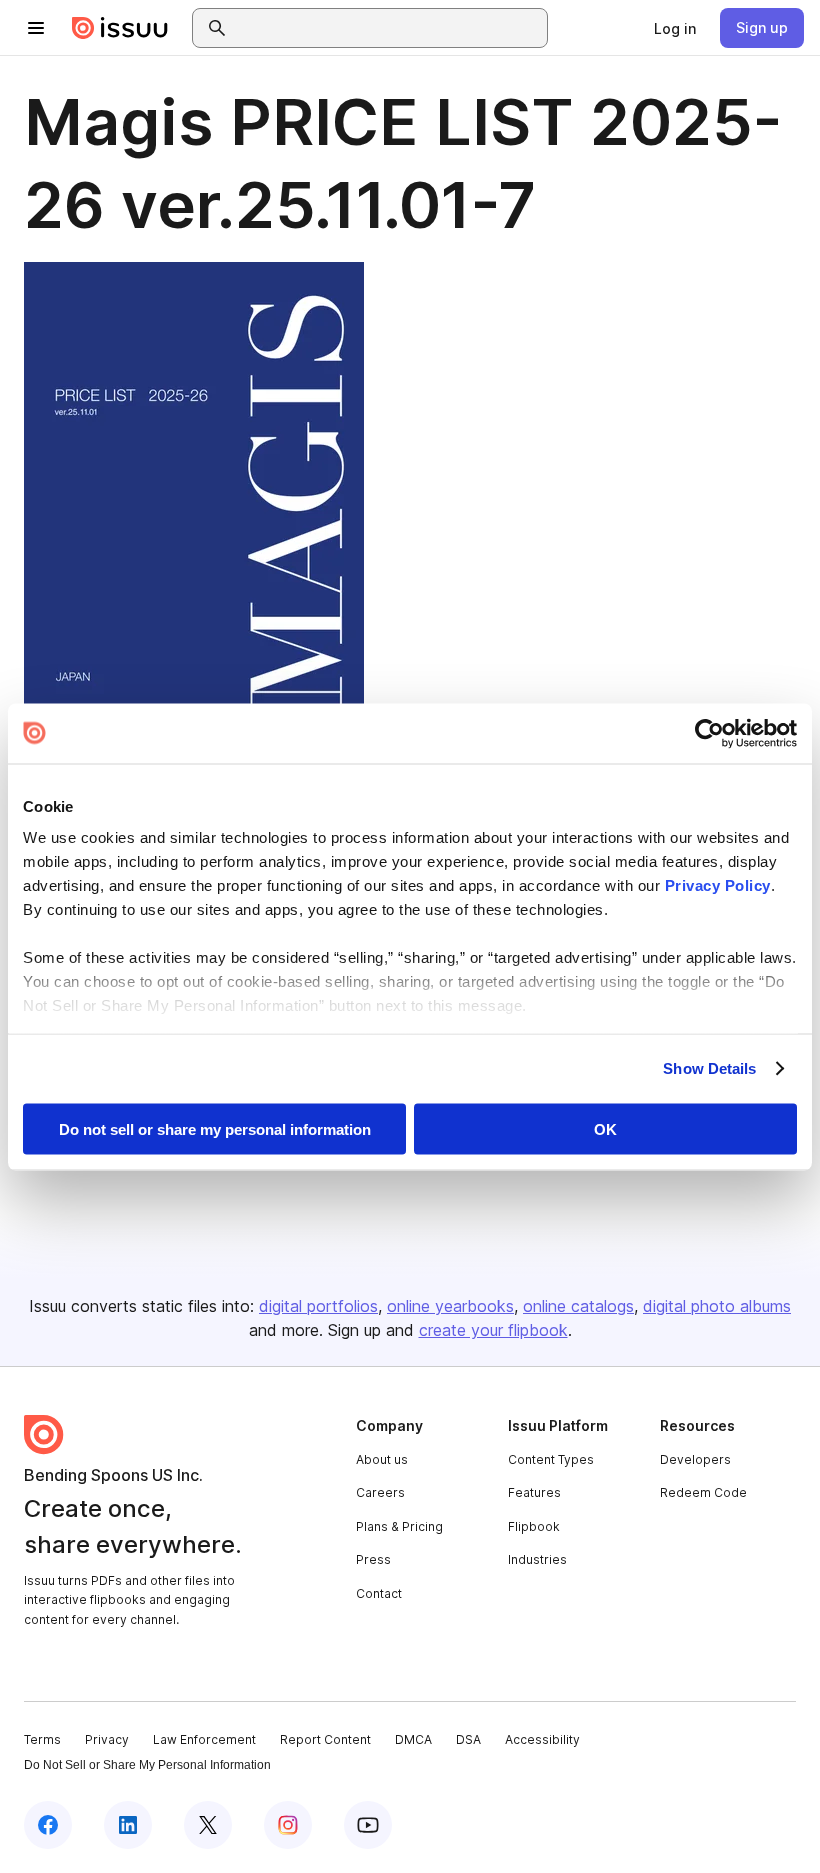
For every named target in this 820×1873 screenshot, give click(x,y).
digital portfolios (318, 1306)
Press (373, 1559)
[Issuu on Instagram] (288, 1825)
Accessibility (542, 1739)
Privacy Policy (718, 885)
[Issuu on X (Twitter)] (208, 1825)
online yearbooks (450, 1306)
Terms (42, 1739)
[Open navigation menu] (36, 28)
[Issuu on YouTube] (368, 1825)
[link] (675, 28)
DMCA (413, 1739)
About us (382, 1459)
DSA (468, 1739)
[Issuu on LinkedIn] (128, 1825)
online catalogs (578, 1306)
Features (534, 1492)
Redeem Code (703, 1492)
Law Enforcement (204, 1739)
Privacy (107, 1739)
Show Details (709, 1068)
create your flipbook (493, 1330)
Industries (537, 1559)
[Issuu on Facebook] (48, 1825)
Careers (380, 1492)
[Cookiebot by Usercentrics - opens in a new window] (709, 733)
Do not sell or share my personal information (215, 1128)
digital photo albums (717, 1306)
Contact (379, 1593)
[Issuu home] (120, 28)
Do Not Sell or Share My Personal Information (147, 1765)
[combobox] (388, 28)
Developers (695, 1459)
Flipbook (534, 1526)
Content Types (551, 1459)
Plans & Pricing (399, 1526)
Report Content (325, 1739)
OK (605, 1128)
